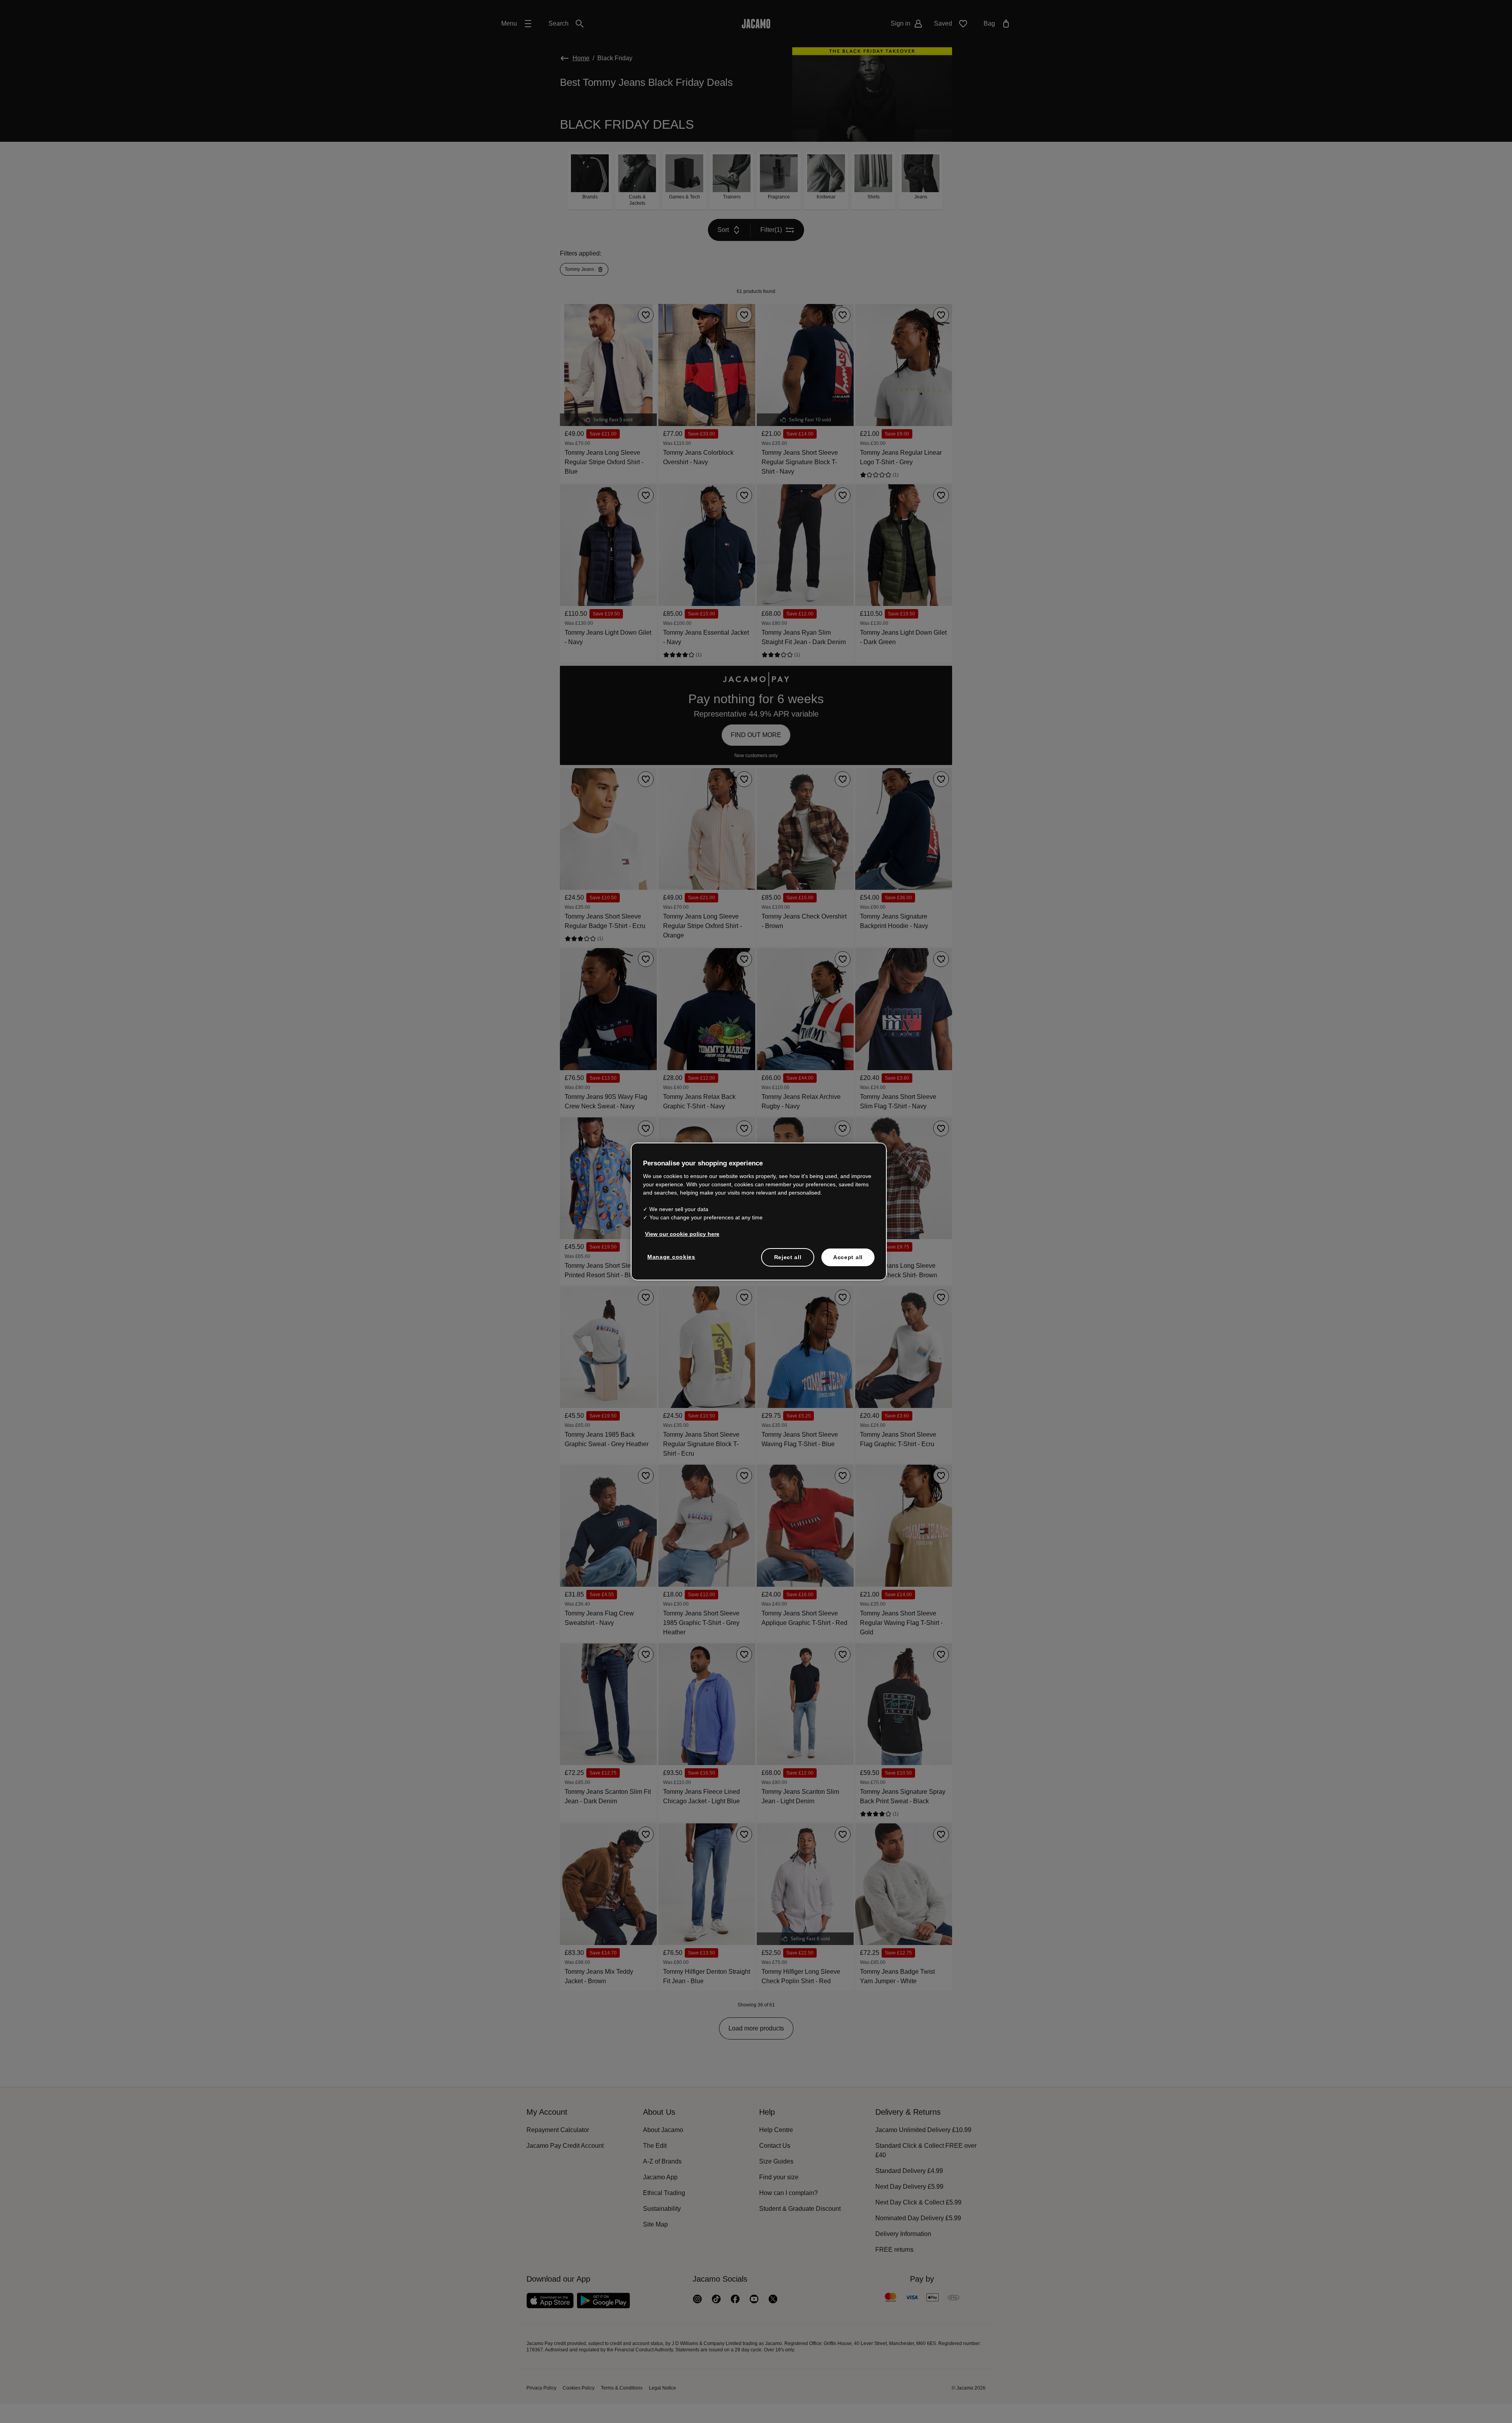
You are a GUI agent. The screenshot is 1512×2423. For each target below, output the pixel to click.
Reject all (788, 1257)
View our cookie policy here (680, 1234)
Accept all (848, 1257)
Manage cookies (670, 1257)
